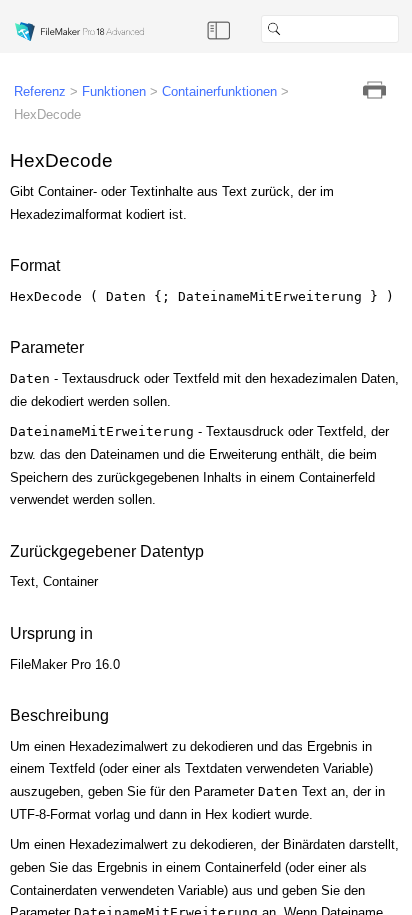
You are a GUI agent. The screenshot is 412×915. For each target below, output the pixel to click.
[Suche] (407, 29)
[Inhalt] (219, 29)
